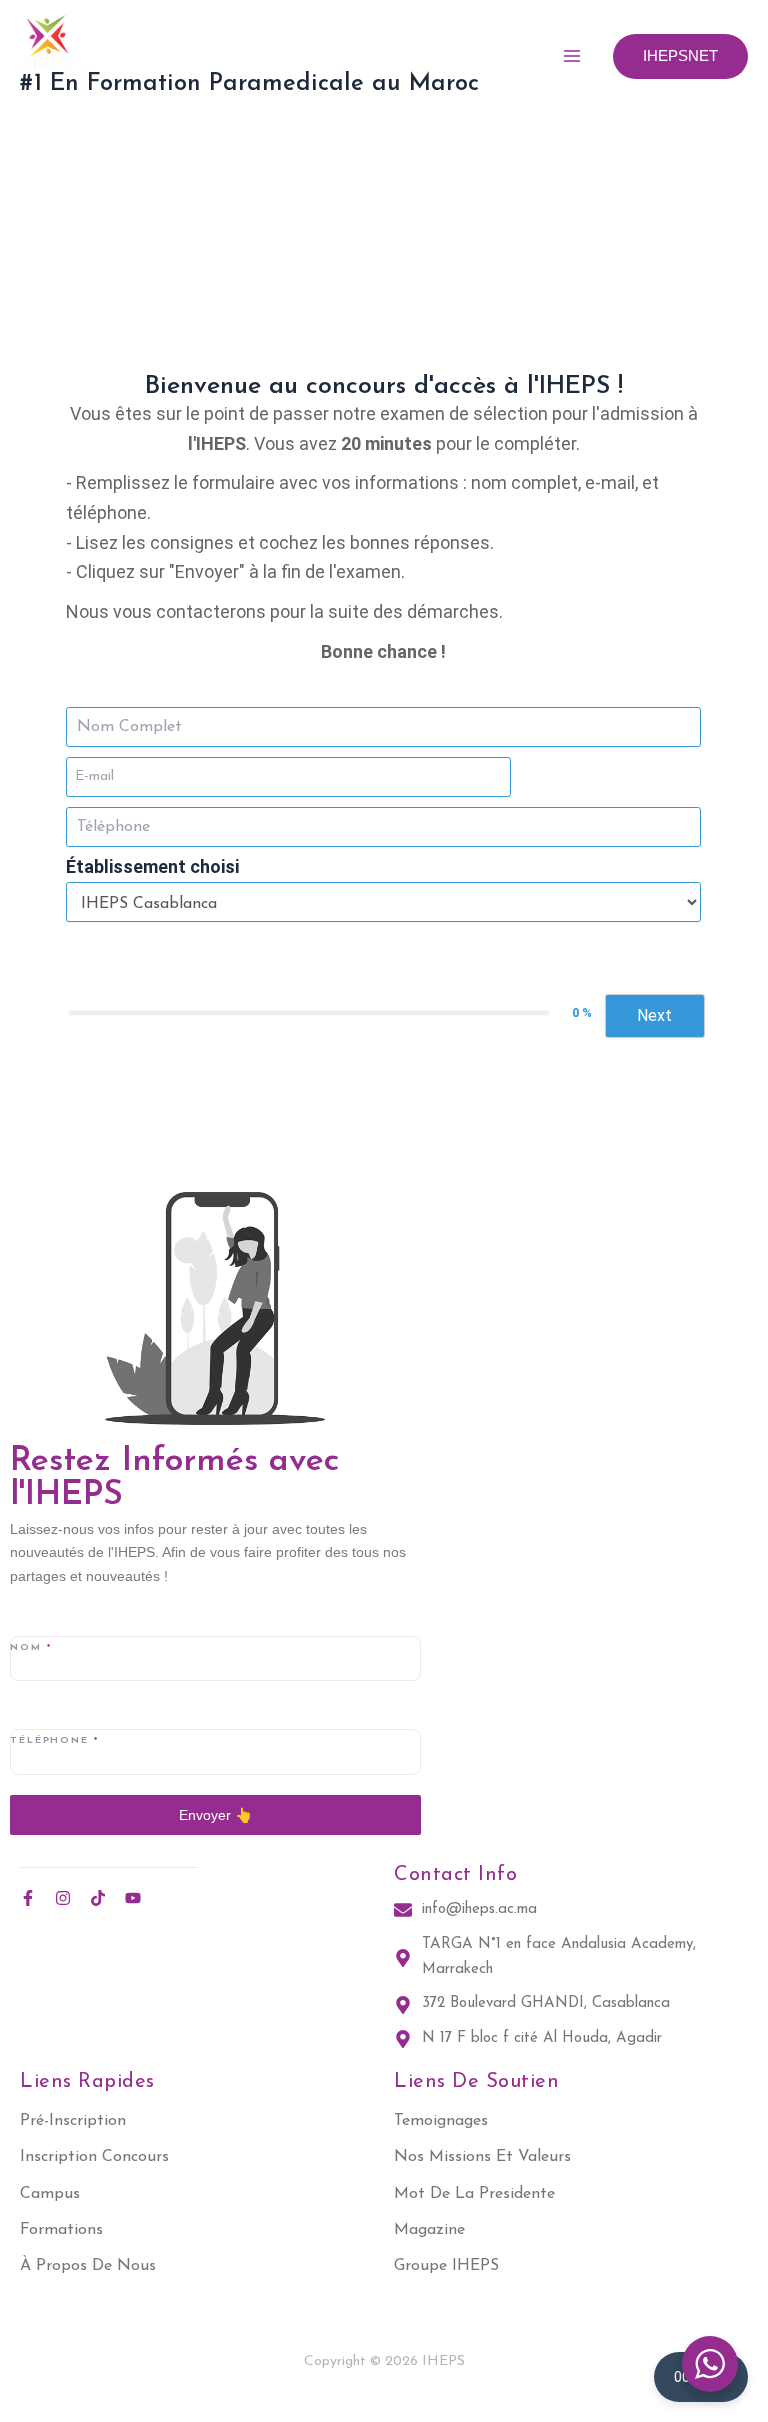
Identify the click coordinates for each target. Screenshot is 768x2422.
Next (654, 1015)
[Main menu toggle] (572, 56)
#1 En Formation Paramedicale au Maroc (249, 84)
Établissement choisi (152, 867)
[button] (680, 56)
